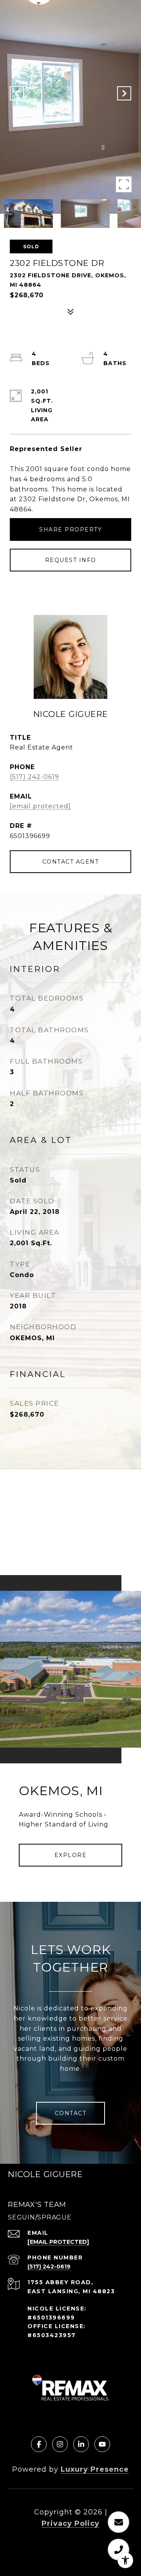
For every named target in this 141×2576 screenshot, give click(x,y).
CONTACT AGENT (71, 862)
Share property (70, 529)
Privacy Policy (70, 2523)
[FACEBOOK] (39, 2444)
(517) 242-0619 (34, 777)
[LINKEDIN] (81, 2444)
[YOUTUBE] (102, 2444)
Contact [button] (71, 2113)
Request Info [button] (71, 560)
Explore (71, 1855)
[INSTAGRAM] (60, 2444)
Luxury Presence (95, 2469)
